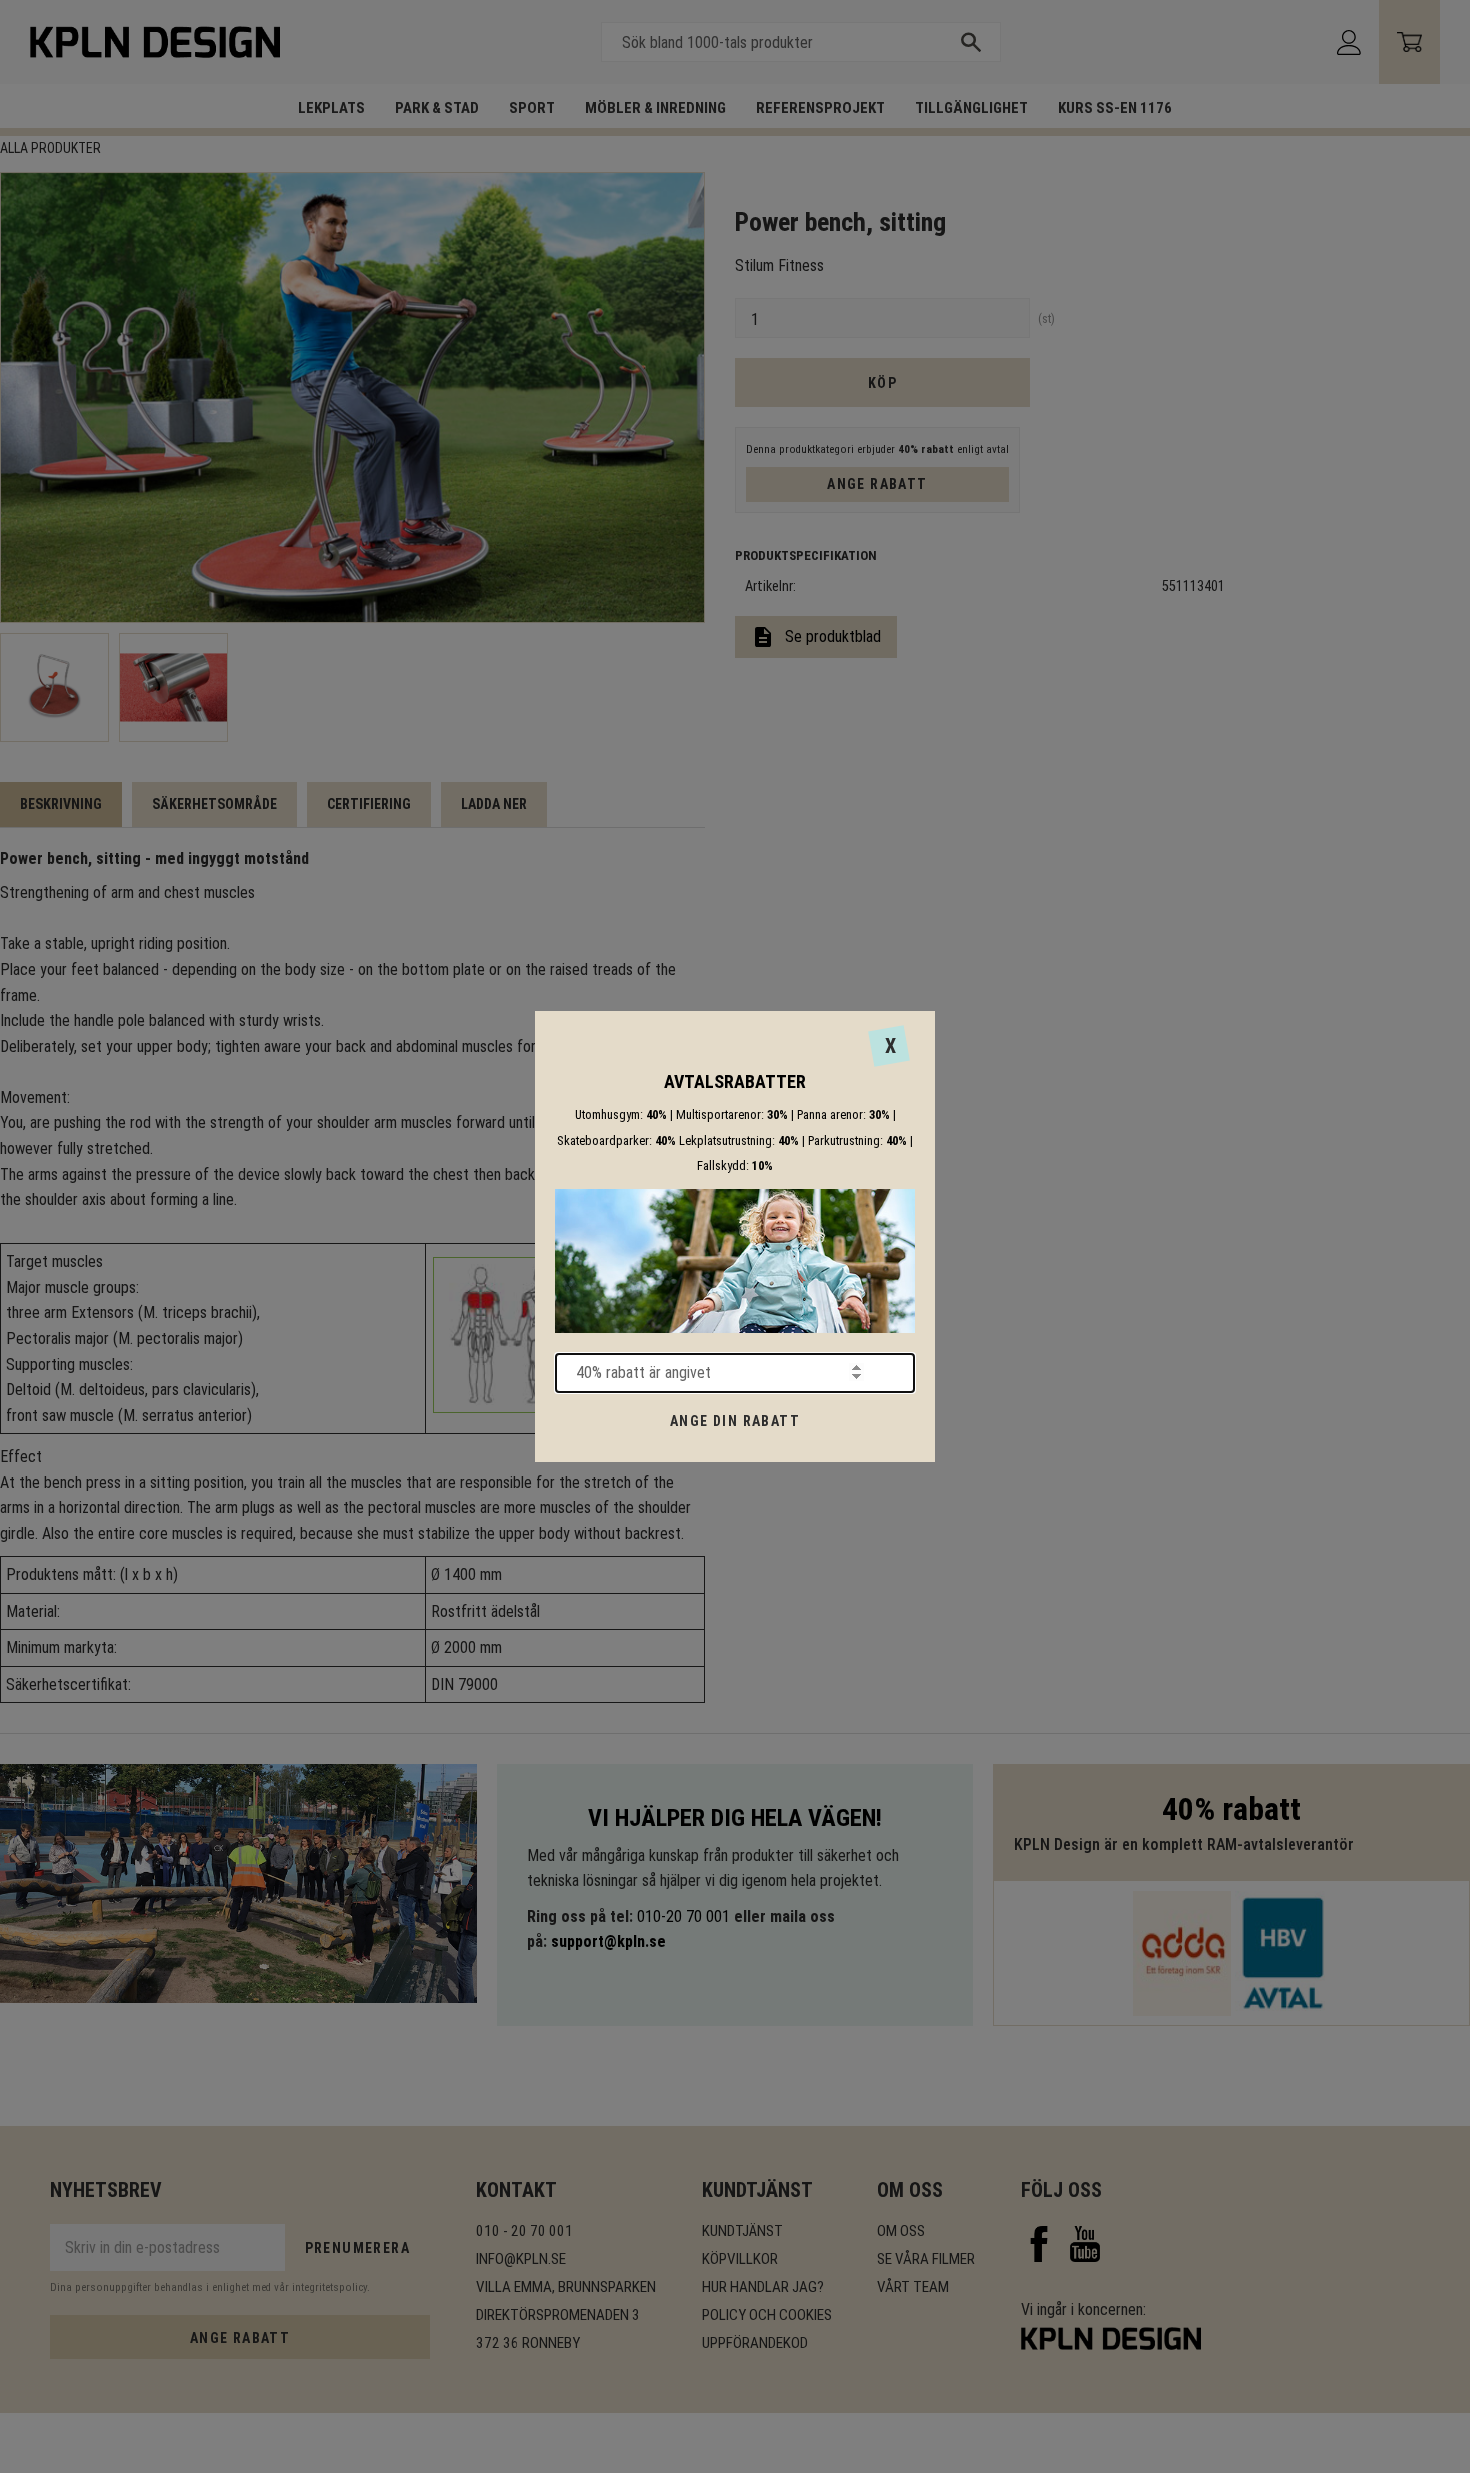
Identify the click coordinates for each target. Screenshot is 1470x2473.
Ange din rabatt (735, 1421)
